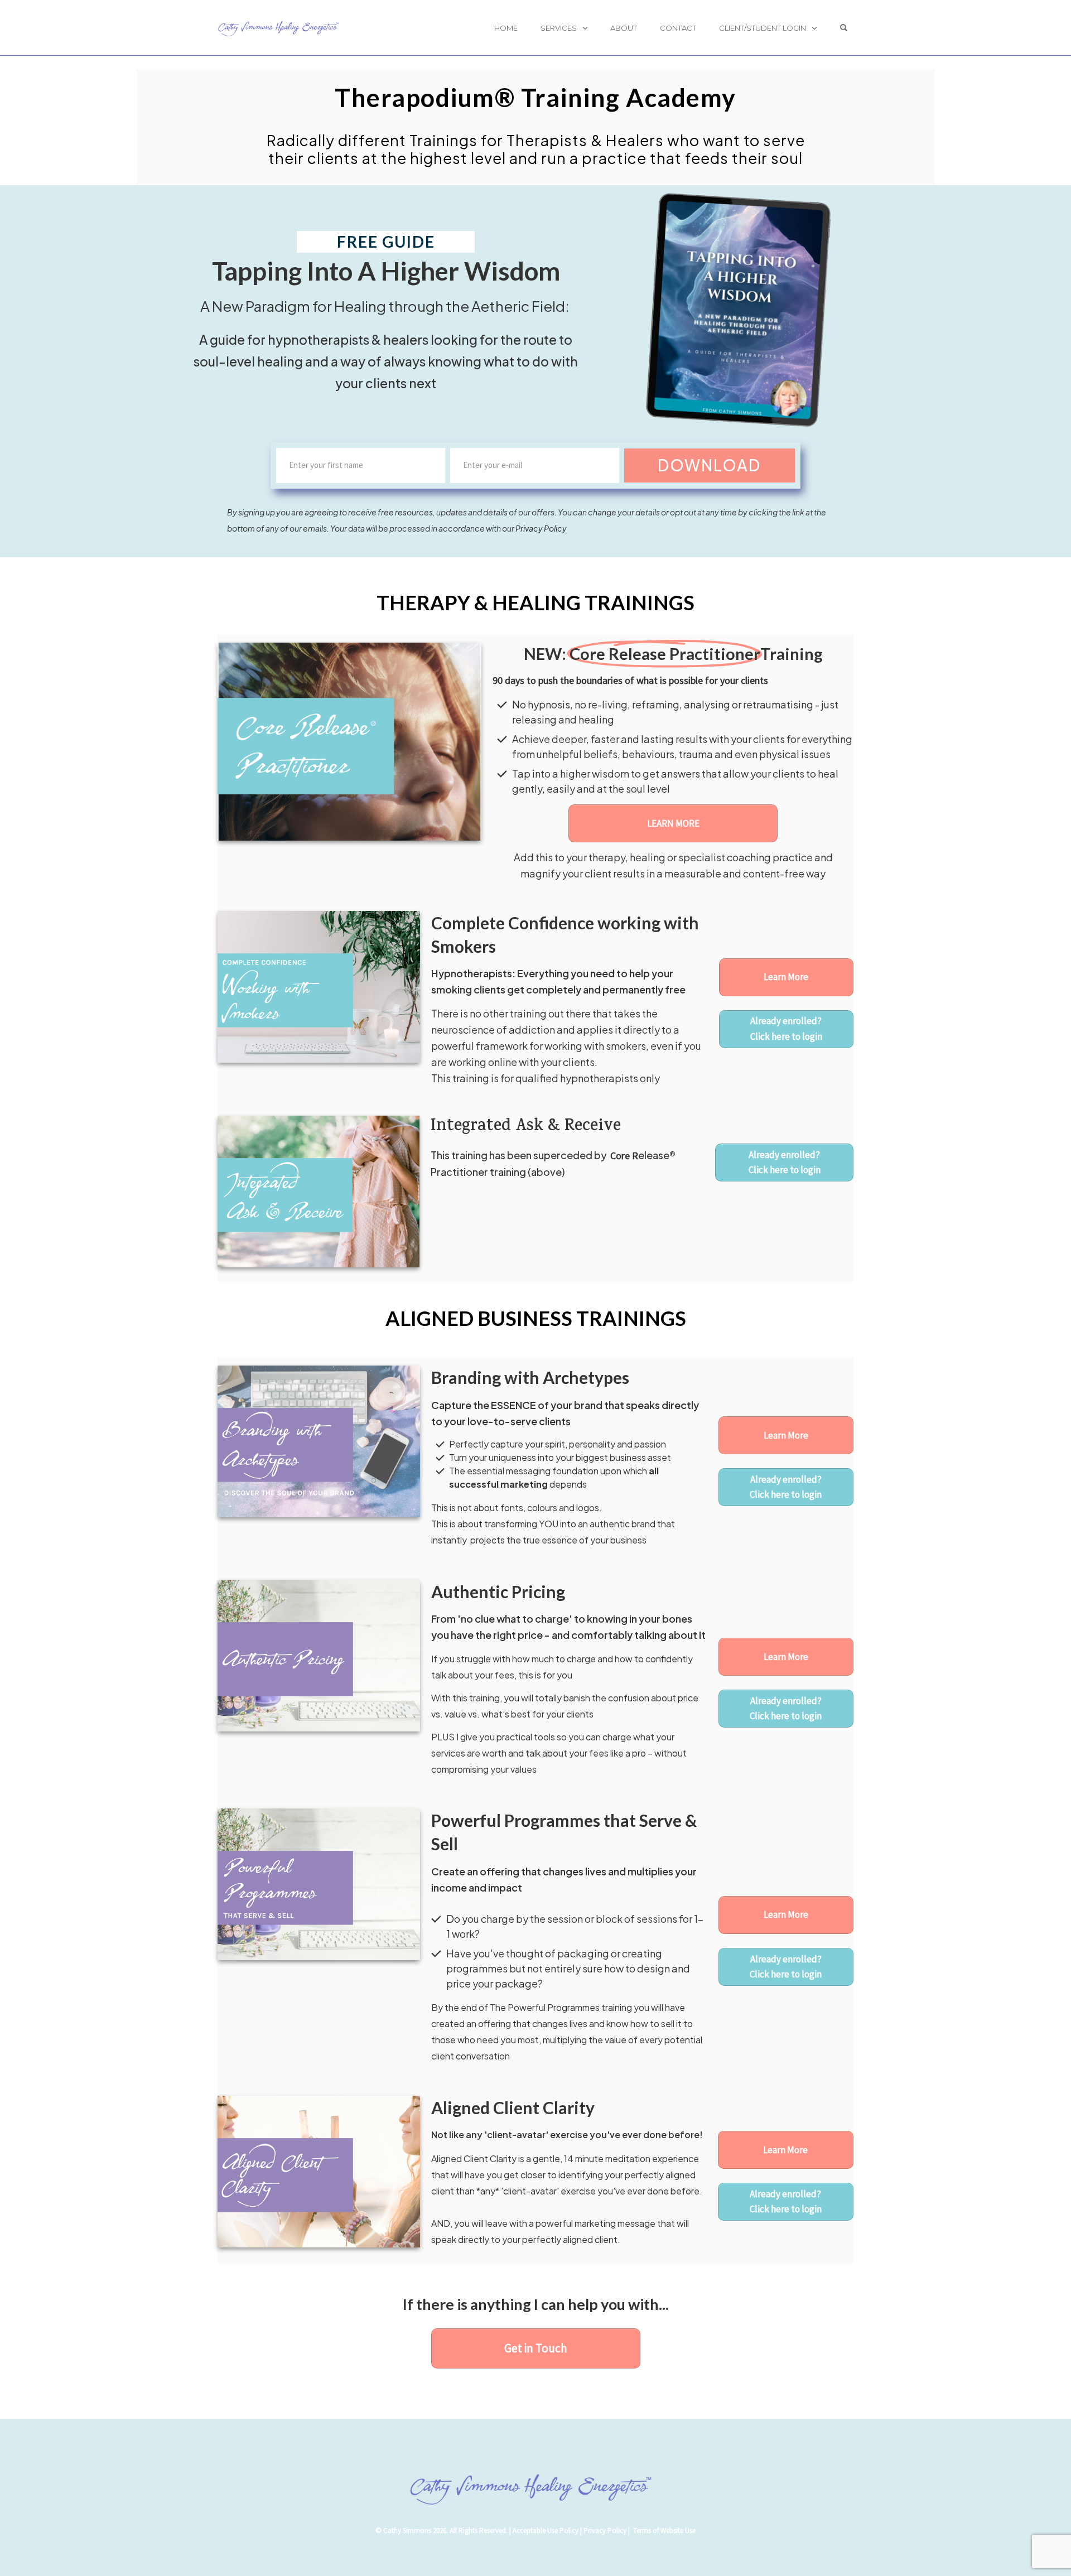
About (624, 28)
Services (559, 28)
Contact (678, 28)
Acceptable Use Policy (546, 2531)
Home (506, 28)
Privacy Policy (541, 528)
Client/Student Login (763, 28)
